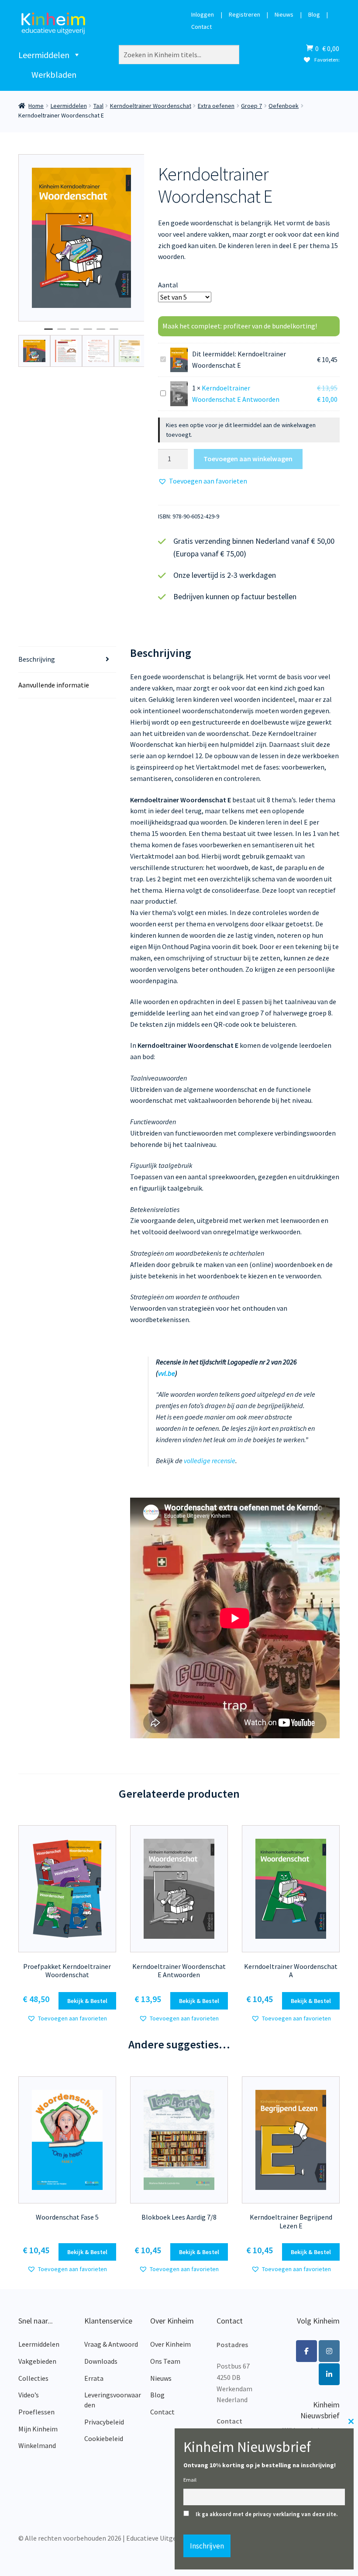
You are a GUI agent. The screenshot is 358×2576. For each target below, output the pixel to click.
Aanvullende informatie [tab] (54, 685)
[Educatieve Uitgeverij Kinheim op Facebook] (306, 2351)
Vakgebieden (37, 2361)
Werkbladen (54, 74)
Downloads (101, 2361)
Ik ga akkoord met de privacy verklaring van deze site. (267, 2514)
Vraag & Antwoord (111, 2344)
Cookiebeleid (104, 2438)
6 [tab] (114, 333)
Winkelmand (37, 2445)
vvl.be (167, 1373)
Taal (98, 106)
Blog (314, 15)
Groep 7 (251, 106)
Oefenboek (284, 106)
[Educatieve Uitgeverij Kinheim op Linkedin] (329, 2374)
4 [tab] (88, 333)
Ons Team (165, 2361)
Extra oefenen (216, 106)
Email (190, 2480)
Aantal (168, 285)
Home (36, 106)
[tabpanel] (81, 238)
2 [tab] (62, 333)
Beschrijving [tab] (37, 659)
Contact (201, 27)
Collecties (33, 2378)
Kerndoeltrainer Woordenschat (151, 106)
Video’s (29, 2395)
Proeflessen (36, 2412)
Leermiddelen (44, 55)
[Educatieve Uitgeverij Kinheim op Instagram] (329, 2351)
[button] (203, 481)
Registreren (244, 15)
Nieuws (284, 15)
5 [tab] (101, 333)
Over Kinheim (170, 2344)
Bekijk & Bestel (87, 2001)
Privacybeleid (104, 2422)
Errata (94, 2378)
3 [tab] (75, 333)
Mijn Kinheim (38, 2429)
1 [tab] (48, 333)
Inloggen (203, 15)
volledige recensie (210, 1461)
